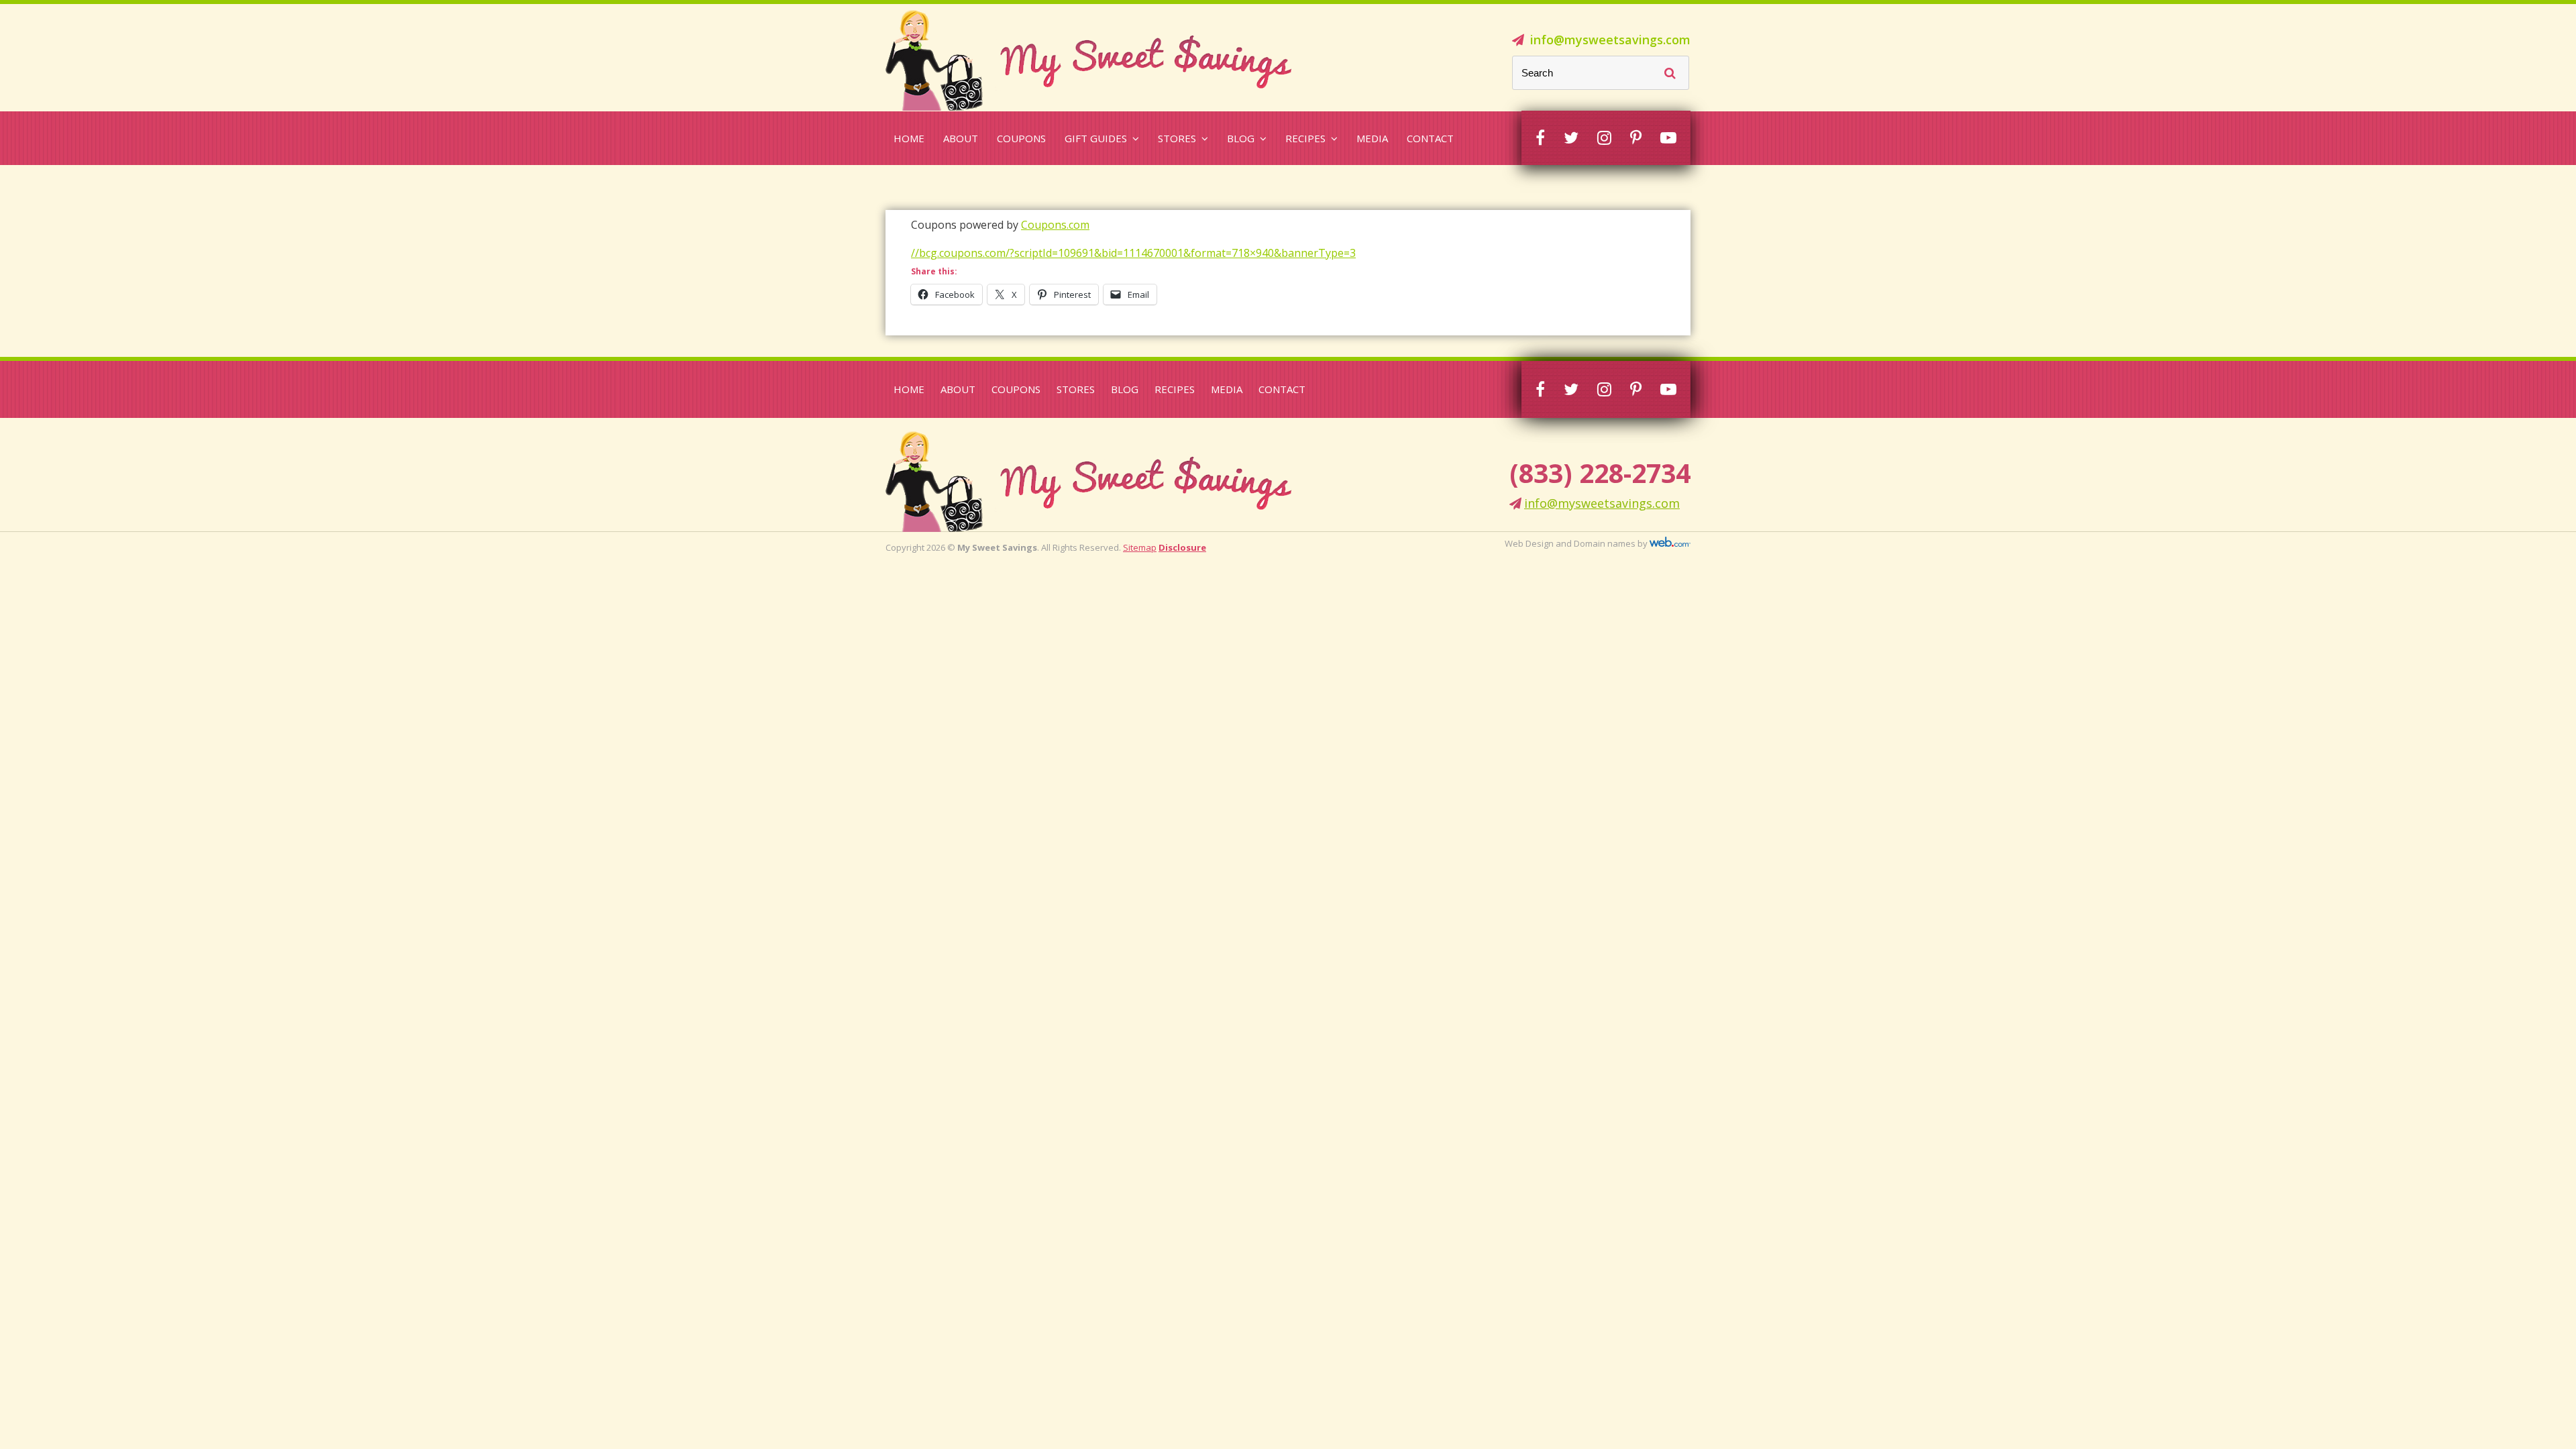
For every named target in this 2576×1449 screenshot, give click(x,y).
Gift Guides (1096, 138)
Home (909, 138)
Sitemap (1140, 547)
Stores (1177, 138)
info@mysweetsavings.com (1610, 40)
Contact (1430, 138)
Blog (1241, 138)
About (961, 138)
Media (1372, 138)
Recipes (1305, 138)
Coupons (1021, 138)
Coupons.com (1055, 225)
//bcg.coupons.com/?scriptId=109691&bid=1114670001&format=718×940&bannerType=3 (1133, 253)
